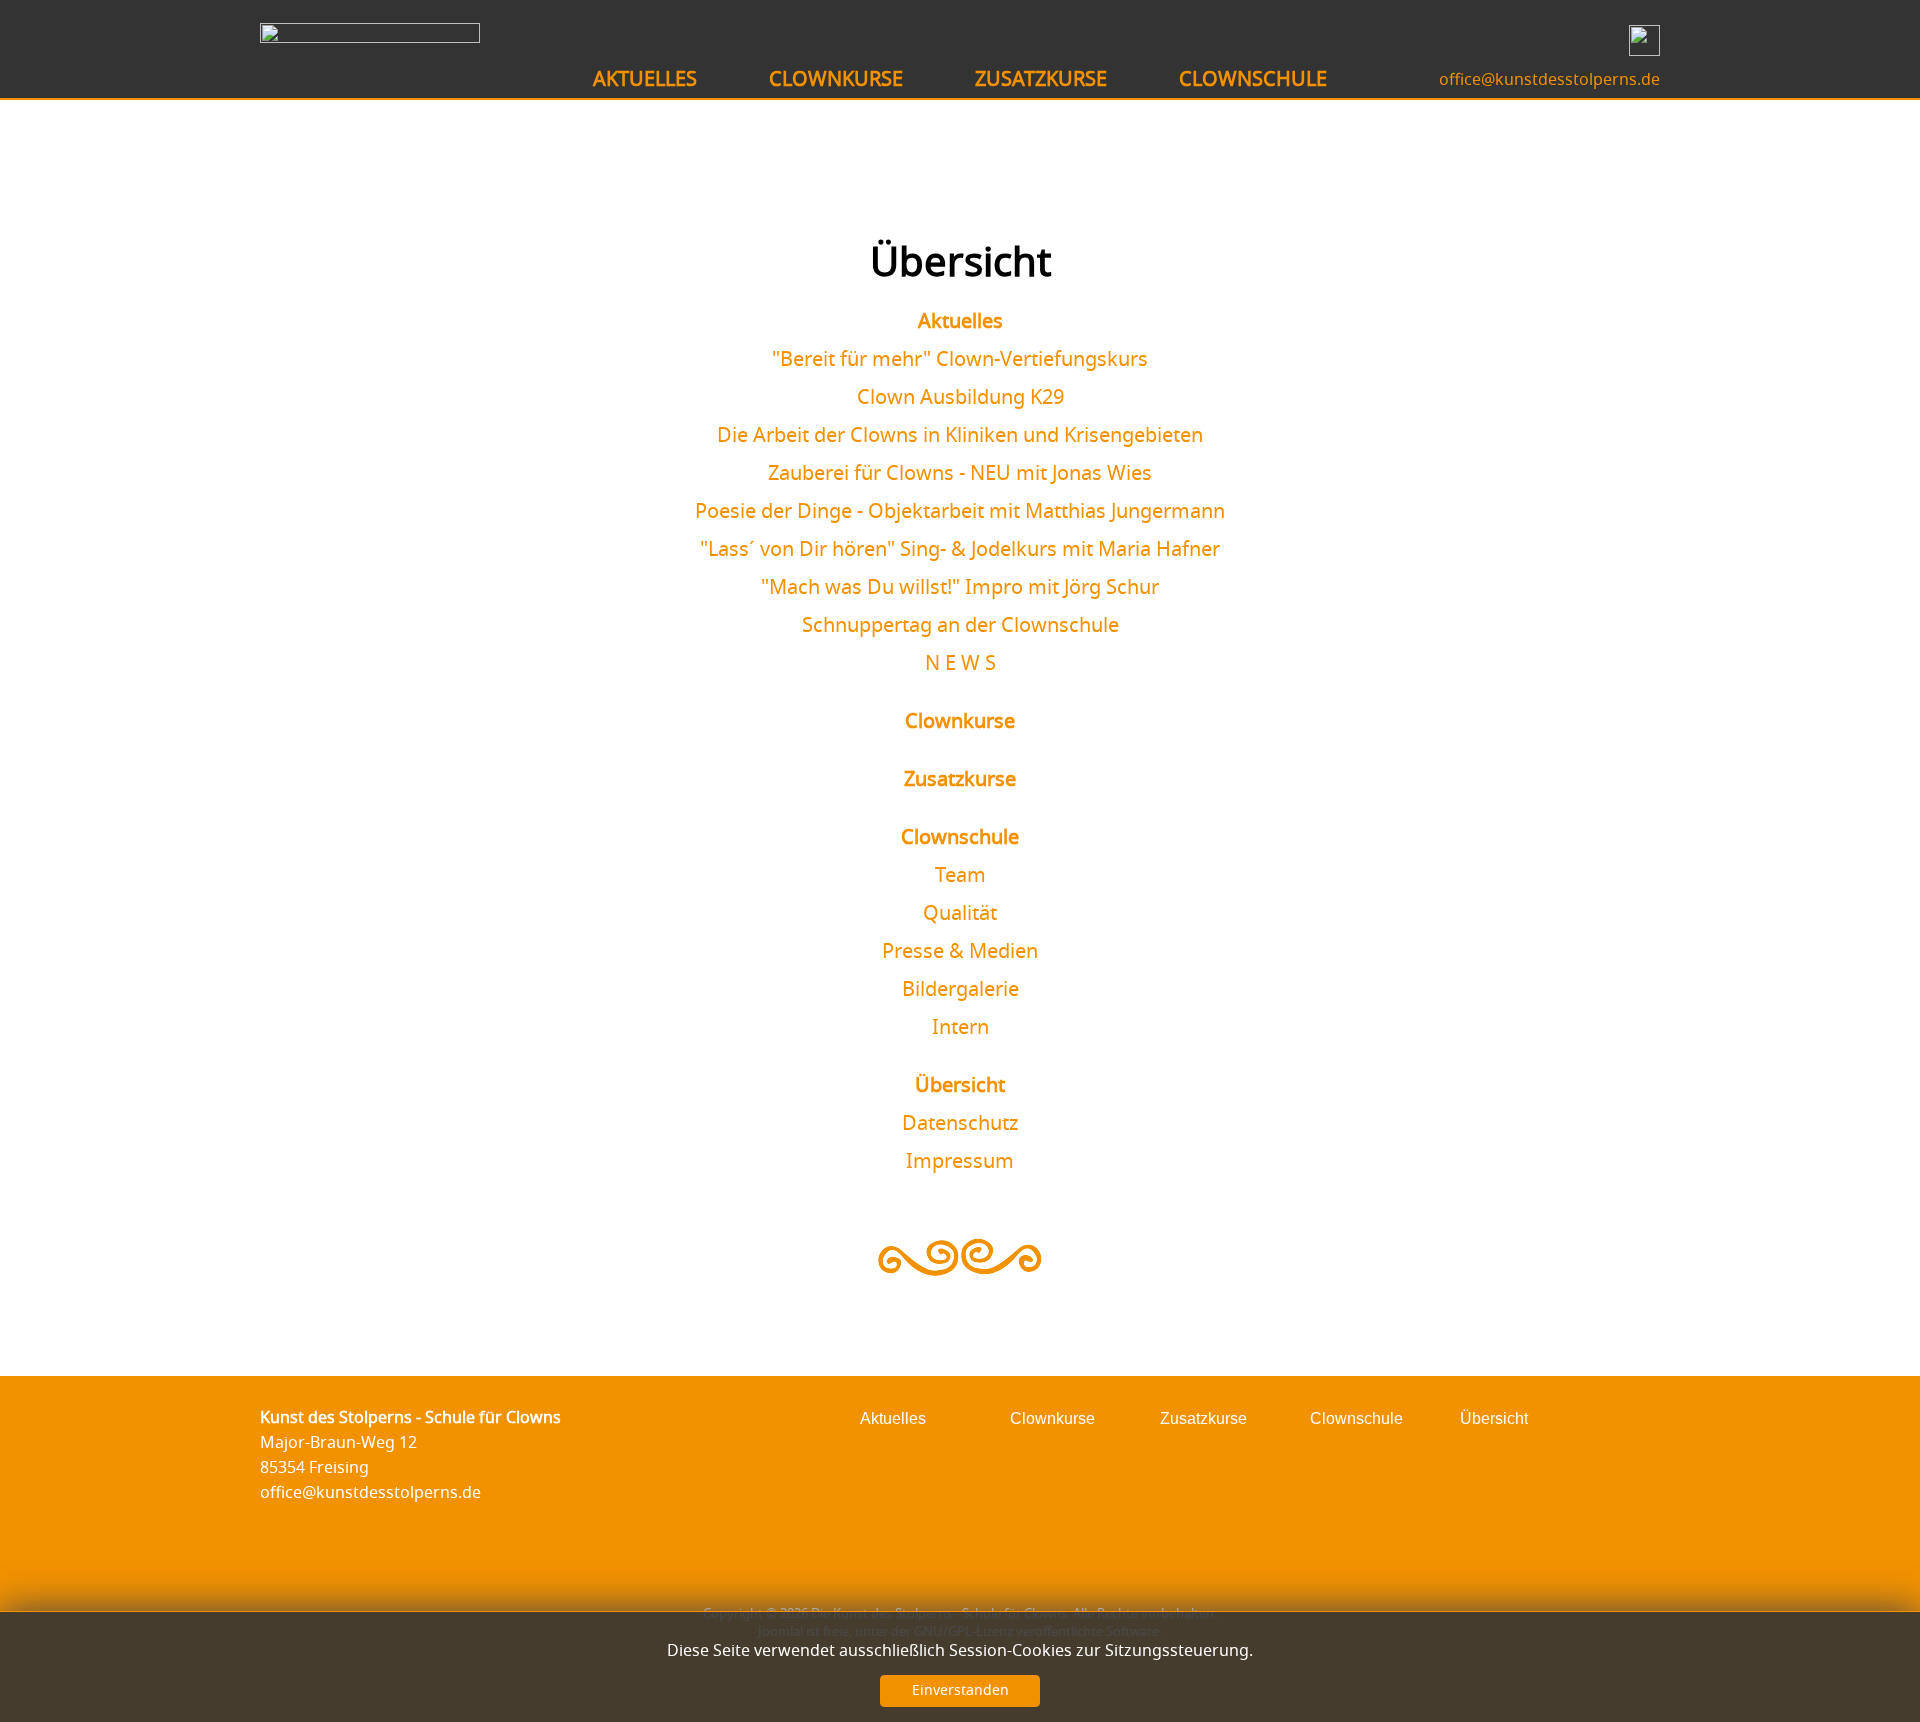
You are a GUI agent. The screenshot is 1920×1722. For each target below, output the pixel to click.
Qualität (960, 914)
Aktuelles (960, 322)
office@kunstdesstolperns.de (1549, 80)
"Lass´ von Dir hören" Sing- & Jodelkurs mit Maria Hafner (960, 550)
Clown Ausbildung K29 (960, 398)
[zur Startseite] (370, 37)
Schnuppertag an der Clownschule (960, 626)
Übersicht (960, 1086)
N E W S (960, 664)
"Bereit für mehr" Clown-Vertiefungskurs (960, 360)
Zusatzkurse (960, 780)
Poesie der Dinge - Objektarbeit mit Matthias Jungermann (960, 512)
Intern (960, 1028)
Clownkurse (960, 722)
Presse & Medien (960, 952)
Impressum (960, 1162)
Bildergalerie (960, 990)
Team (960, 876)
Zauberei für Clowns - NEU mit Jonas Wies (960, 474)
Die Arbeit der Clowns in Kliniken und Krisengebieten (960, 436)
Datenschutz (960, 1124)
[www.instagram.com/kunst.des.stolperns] (1639, 51)
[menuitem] (645, 80)
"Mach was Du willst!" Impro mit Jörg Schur (960, 588)
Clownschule (960, 838)
